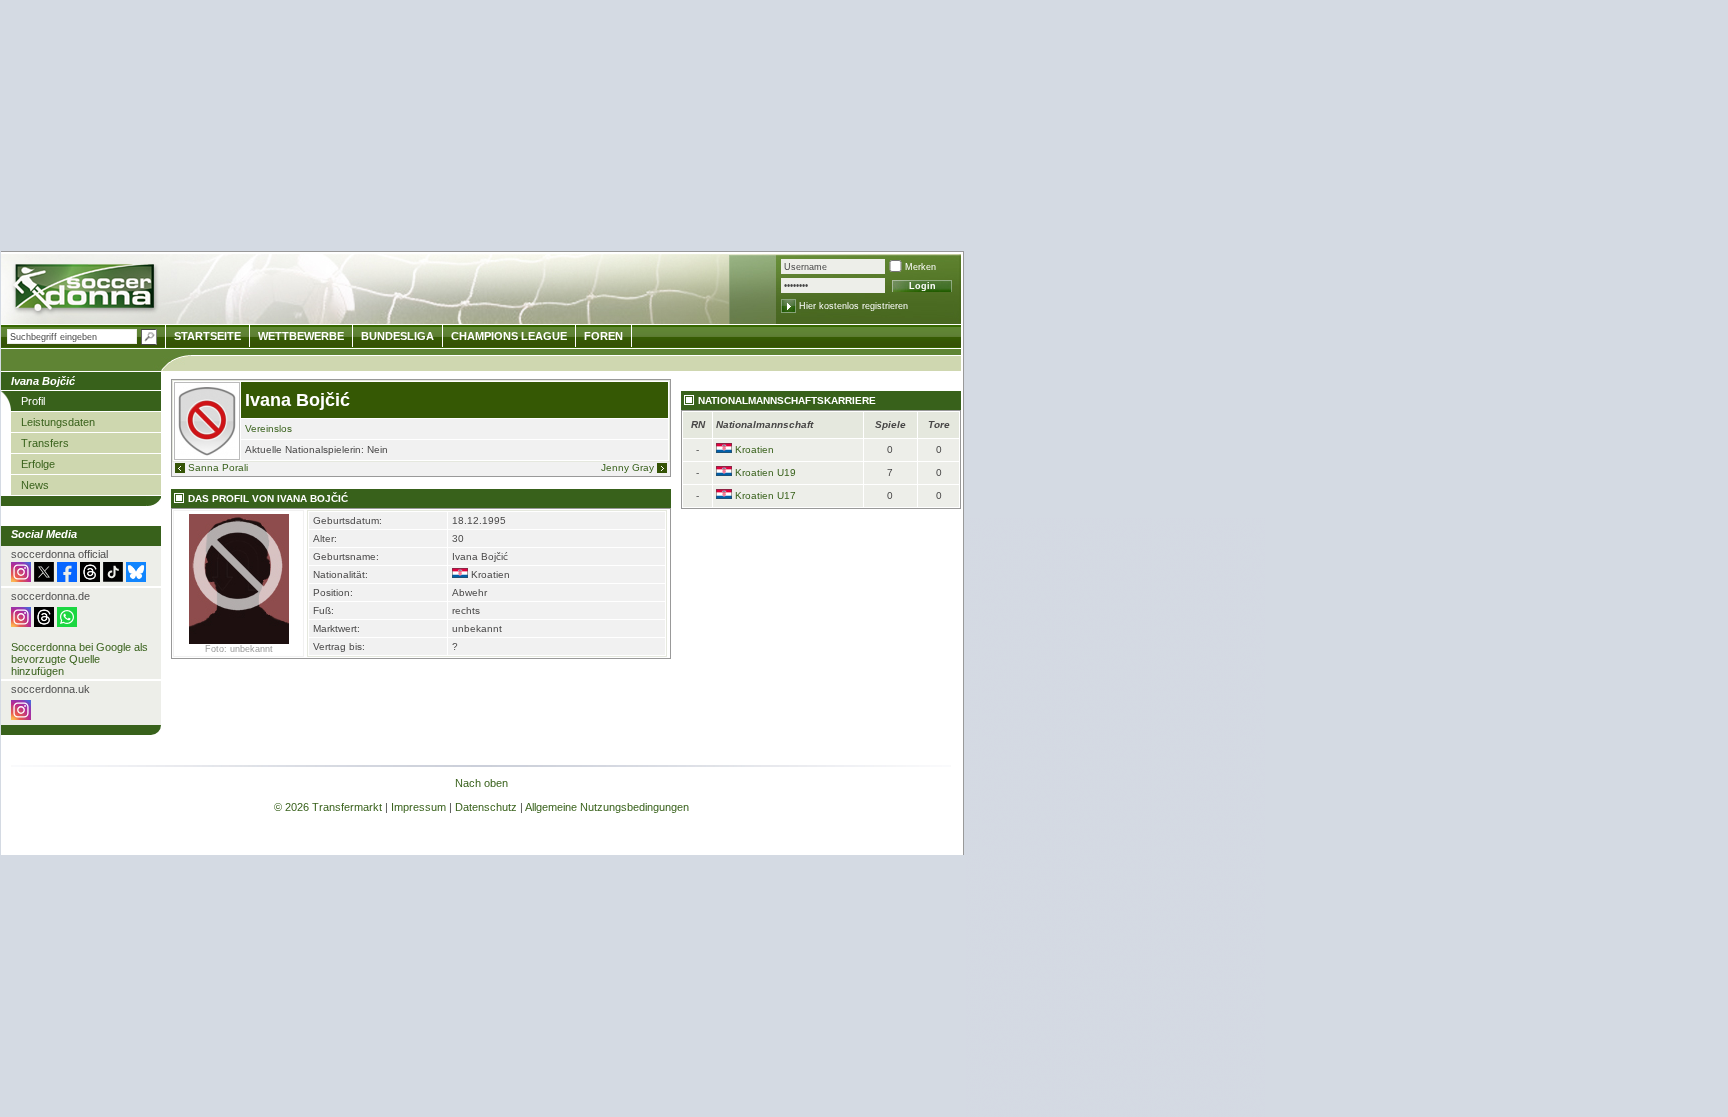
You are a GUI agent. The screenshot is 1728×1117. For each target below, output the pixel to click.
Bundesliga (397, 336)
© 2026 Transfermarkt (328, 807)
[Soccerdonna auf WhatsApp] (67, 623)
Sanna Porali (218, 467)
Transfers (45, 443)
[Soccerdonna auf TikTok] (113, 578)
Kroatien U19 (765, 472)
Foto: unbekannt (239, 649)
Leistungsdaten (58, 422)
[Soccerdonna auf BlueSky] (136, 578)
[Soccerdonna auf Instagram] (21, 578)
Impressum (418, 807)
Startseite (207, 336)
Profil (33, 401)
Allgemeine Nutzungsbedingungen (607, 807)
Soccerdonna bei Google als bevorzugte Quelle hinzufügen (79, 659)
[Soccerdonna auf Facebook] (67, 578)
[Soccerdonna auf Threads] (90, 578)
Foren (603, 336)
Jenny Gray (627, 467)
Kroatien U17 (765, 495)
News (35, 485)
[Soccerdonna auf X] (44, 578)
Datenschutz (486, 807)
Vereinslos (268, 428)
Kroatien (754, 449)
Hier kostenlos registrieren (853, 306)
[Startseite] (86, 290)
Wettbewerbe (301, 336)
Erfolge (38, 464)
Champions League (509, 336)
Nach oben (481, 783)
